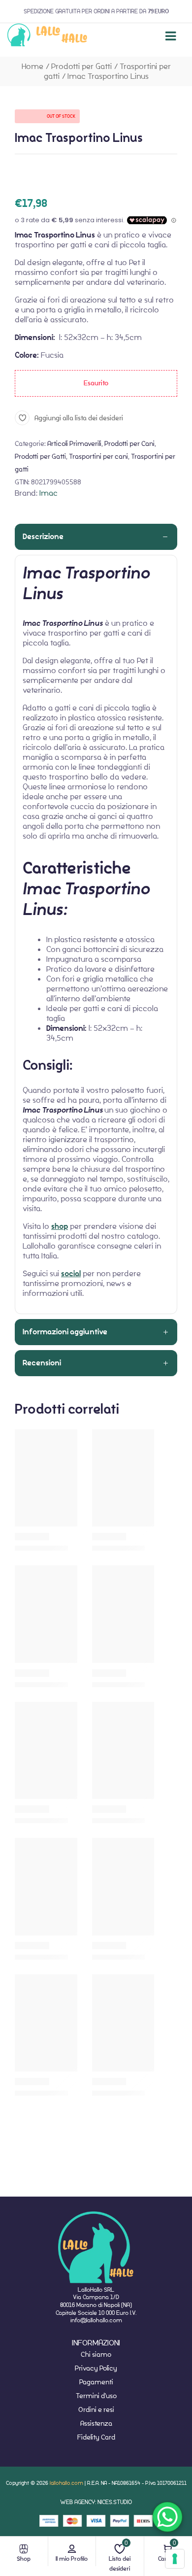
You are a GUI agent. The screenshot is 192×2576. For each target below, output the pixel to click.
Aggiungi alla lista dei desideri (79, 418)
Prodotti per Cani (129, 443)
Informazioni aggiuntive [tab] (65, 1332)
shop (60, 1226)
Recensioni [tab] (42, 1363)
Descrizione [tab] (43, 537)
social (71, 1274)
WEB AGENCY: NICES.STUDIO (96, 2502)
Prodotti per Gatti (81, 66)
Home (32, 66)
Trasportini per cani (98, 456)
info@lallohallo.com (96, 2320)
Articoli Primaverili (74, 443)
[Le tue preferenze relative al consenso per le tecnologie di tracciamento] (175, 2559)
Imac (48, 493)
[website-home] (48, 36)
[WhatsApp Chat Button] (167, 2517)
